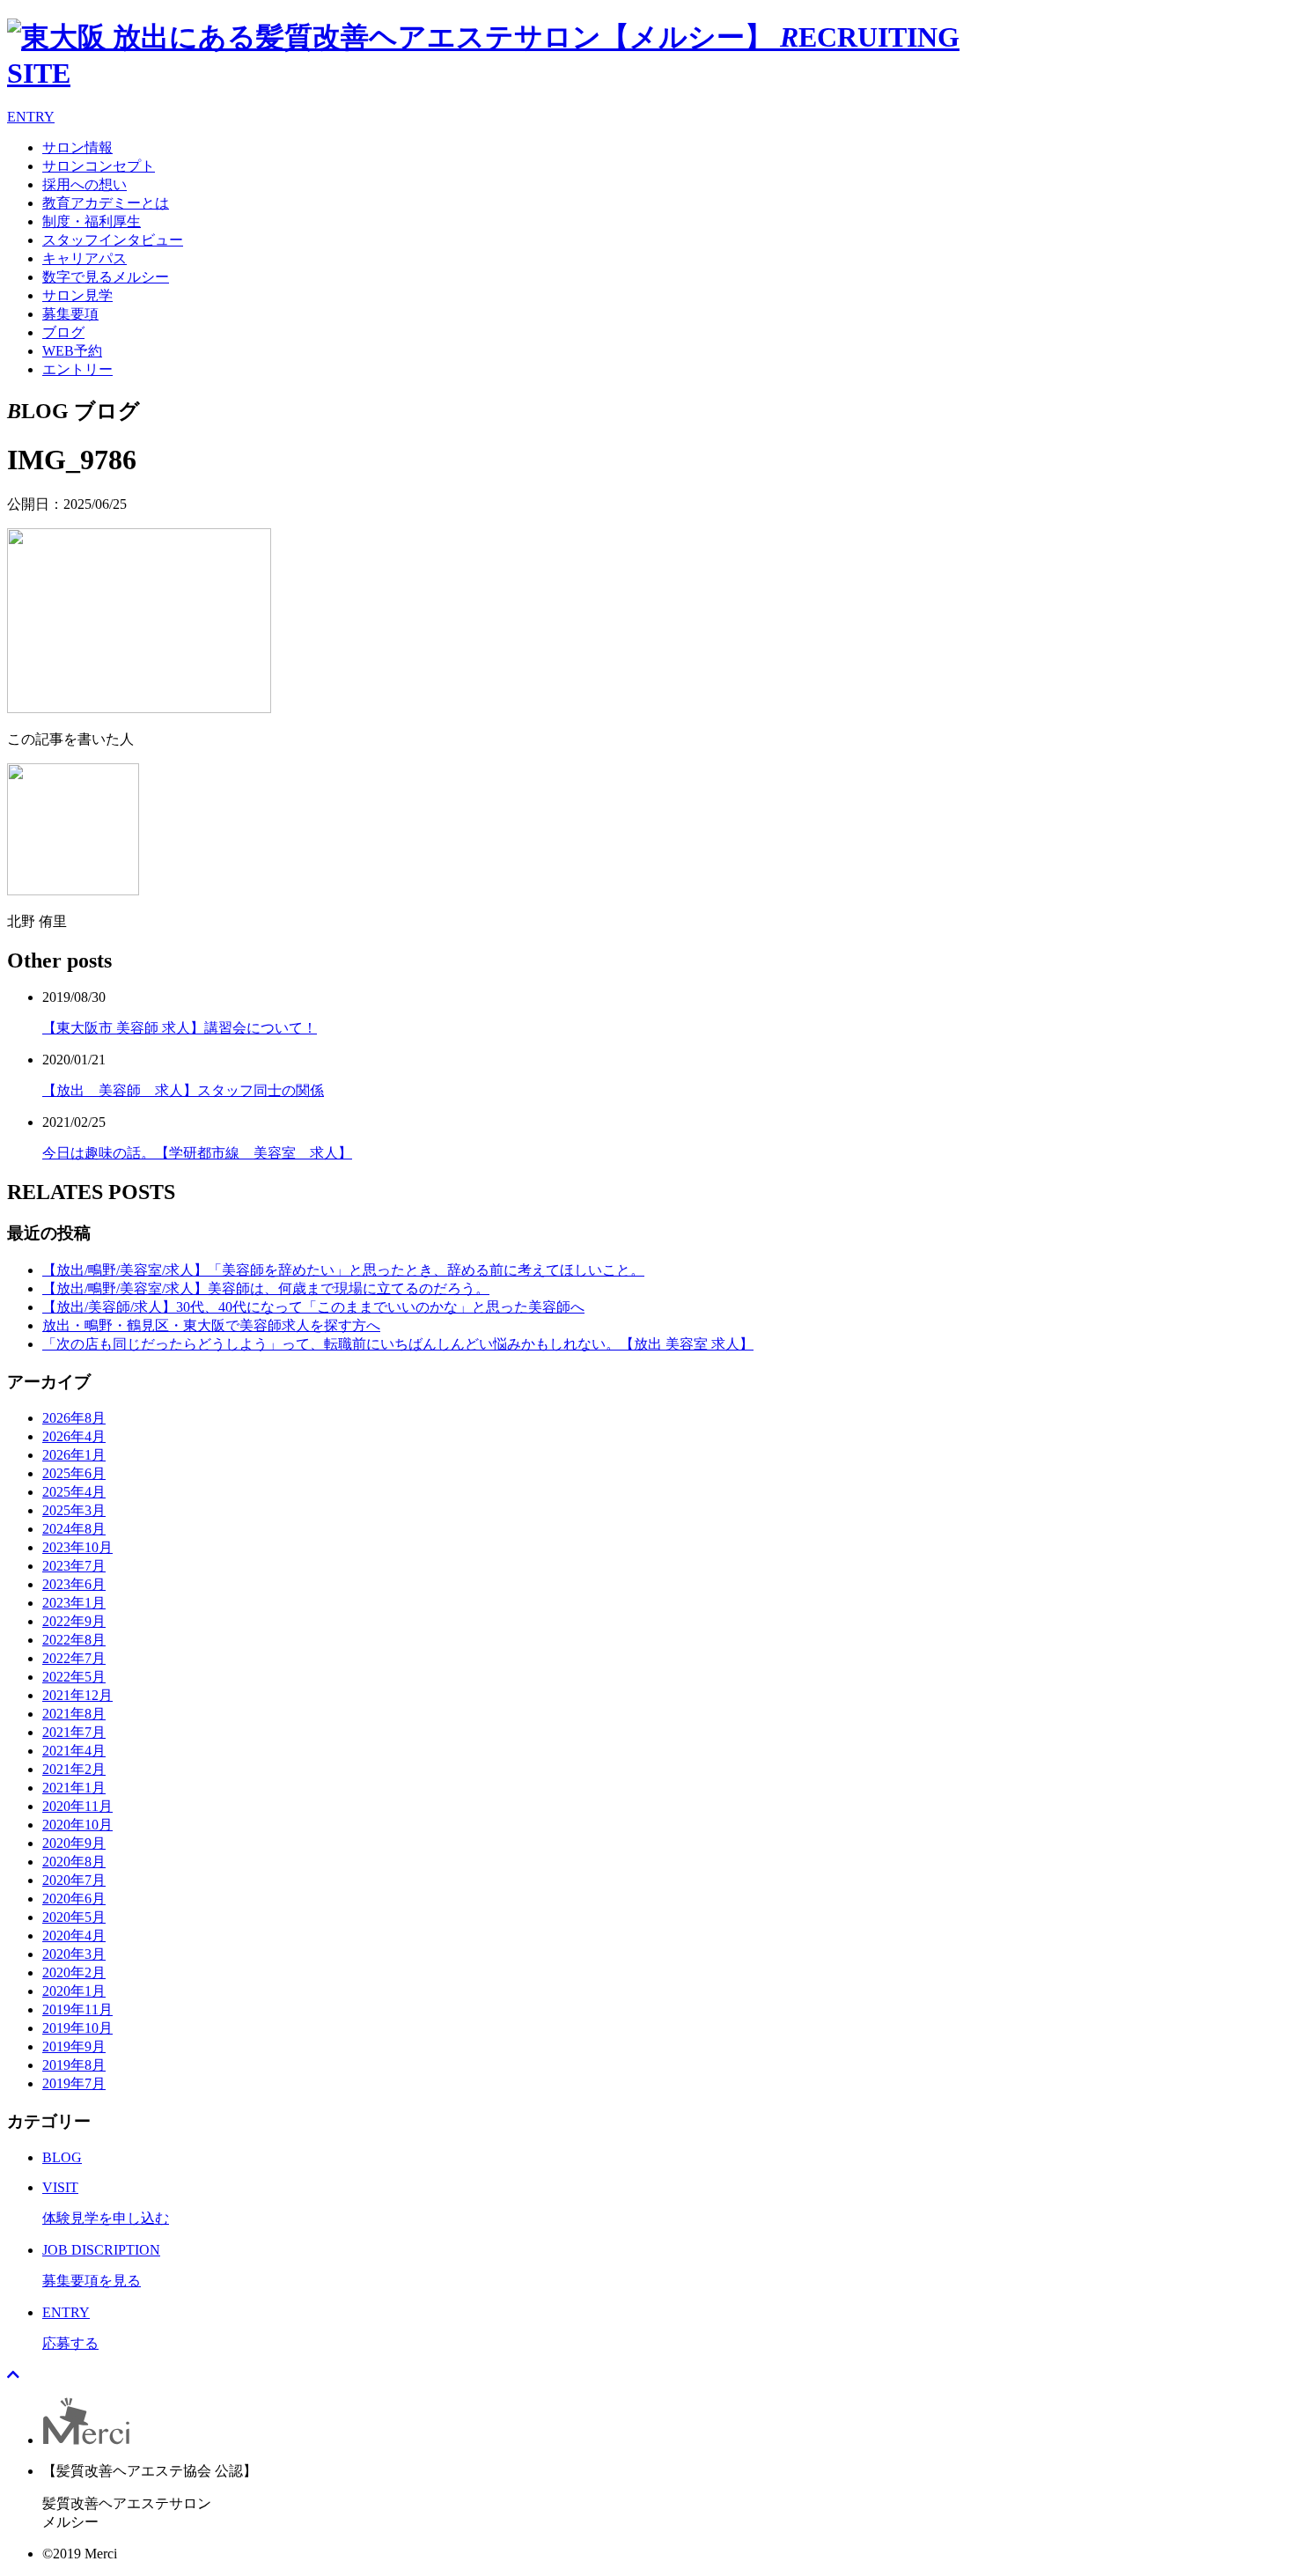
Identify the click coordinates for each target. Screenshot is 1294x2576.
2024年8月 (74, 1529)
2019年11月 (77, 2009)
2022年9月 (74, 1621)
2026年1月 (74, 1455)
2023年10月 (77, 1547)
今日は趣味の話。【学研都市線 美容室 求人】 (197, 1153)
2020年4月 (74, 1936)
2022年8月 (74, 1640)
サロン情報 (77, 147)
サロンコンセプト (99, 166)
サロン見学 (77, 295)
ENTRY (31, 117)
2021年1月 (74, 1788)
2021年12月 (77, 1695)
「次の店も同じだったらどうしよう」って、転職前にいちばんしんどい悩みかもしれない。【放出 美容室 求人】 (398, 1344)
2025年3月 (74, 1510)
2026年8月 (74, 1418)
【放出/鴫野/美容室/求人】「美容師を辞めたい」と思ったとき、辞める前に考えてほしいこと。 (343, 1270)
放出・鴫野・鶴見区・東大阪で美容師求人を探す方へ (211, 1325)
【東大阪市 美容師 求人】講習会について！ (180, 1028)
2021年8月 (74, 1714)
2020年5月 (74, 1917)
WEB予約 (72, 351)
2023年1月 (74, 1603)
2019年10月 (77, 2028)
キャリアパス (85, 258)
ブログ (63, 332)
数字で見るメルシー (106, 277)
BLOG (62, 2157)
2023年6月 (74, 1584)
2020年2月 (74, 1972)
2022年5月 (74, 1677)
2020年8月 (74, 1862)
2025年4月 (74, 1492)
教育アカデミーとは (106, 203)
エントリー (77, 369)
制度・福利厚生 (92, 221)
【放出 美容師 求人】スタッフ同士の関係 (183, 1090)
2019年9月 (74, 2046)
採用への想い (85, 184)
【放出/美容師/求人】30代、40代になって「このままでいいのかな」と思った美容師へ (313, 1307)
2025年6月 (74, 1473)
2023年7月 (74, 1566)
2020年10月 (77, 1825)
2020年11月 (77, 1806)
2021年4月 (74, 1751)
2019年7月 (74, 2083)
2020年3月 (74, 1954)
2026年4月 (74, 1436)
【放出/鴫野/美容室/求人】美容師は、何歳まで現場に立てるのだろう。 (266, 1288)
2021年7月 (74, 1732)
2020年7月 (74, 1880)
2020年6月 (74, 1899)
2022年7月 (74, 1658)
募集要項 (70, 314)
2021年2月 (74, 1769)
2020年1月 (74, 1991)
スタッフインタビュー (113, 240)
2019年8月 (74, 2065)
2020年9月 (74, 1843)
